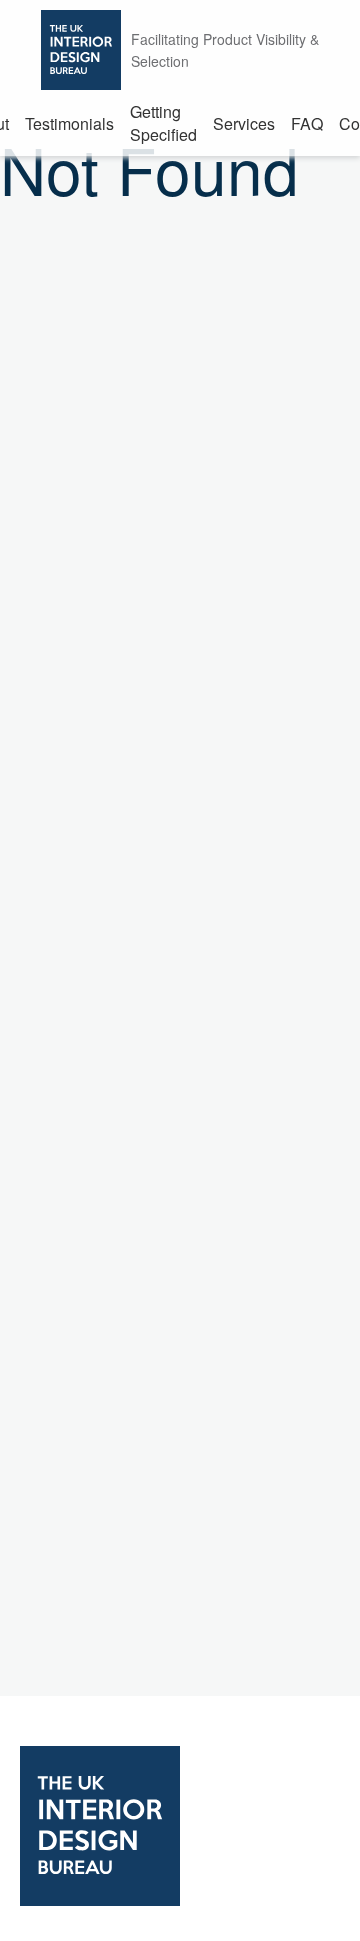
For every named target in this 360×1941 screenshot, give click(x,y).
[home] (180, 1828)
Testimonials (69, 123)
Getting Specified (163, 123)
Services (244, 123)
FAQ (307, 123)
